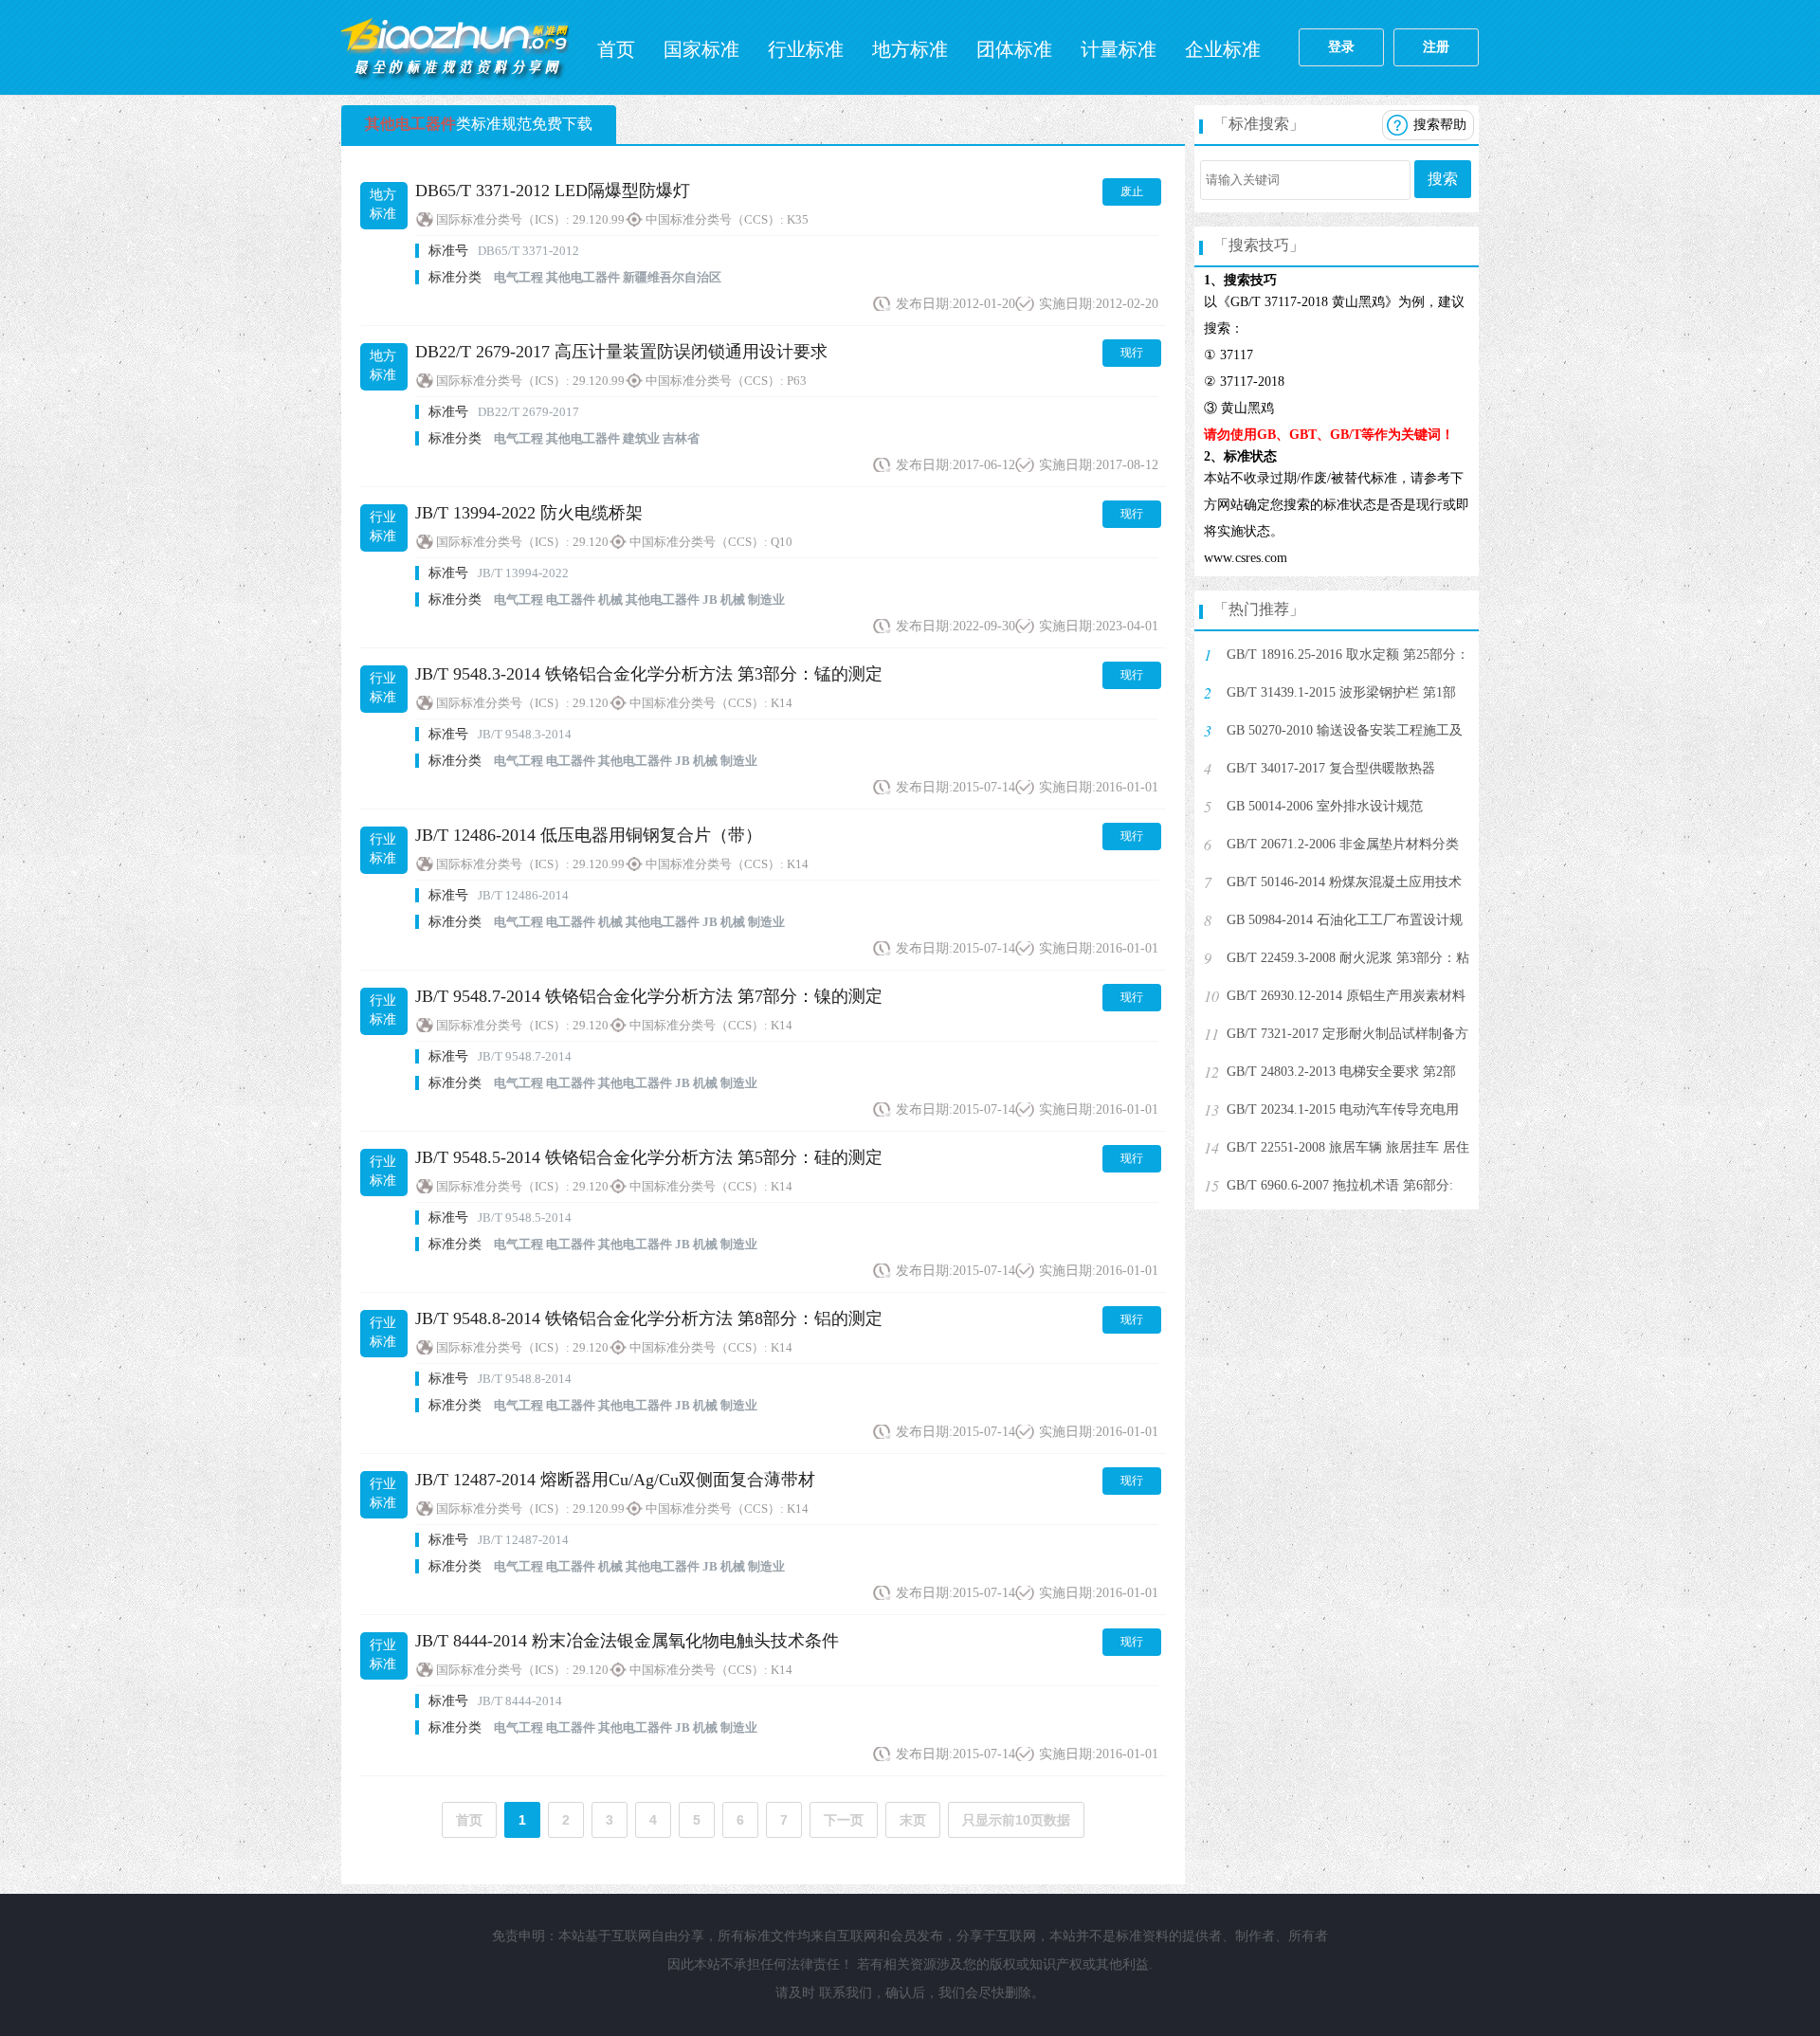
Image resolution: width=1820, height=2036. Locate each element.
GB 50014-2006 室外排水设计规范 (1325, 806)
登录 (1341, 47)
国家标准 (701, 49)
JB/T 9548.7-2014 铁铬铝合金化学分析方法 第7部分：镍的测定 (649, 996)
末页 (913, 1820)
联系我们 (846, 1993)
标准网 (455, 47)
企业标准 (1223, 49)
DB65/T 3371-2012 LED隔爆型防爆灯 (553, 191)
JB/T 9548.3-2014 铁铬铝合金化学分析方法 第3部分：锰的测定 (649, 674)
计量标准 (1119, 49)
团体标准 (1014, 49)
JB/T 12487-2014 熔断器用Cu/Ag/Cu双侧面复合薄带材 (615, 1480)
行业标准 (806, 49)
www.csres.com (1246, 558)
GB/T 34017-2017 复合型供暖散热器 (1331, 768)
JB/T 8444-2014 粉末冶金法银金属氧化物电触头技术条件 (627, 1641)
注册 (1436, 47)
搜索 (1443, 179)
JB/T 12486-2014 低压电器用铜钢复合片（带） (589, 835)
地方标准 (910, 49)
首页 (616, 49)
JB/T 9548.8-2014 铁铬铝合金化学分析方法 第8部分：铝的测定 (649, 1318)
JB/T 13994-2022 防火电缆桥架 (529, 513)
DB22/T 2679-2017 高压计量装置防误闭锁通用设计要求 (621, 352)
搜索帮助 (1440, 125)
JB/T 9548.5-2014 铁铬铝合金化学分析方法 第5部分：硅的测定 (649, 1157)
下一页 (844, 1820)
